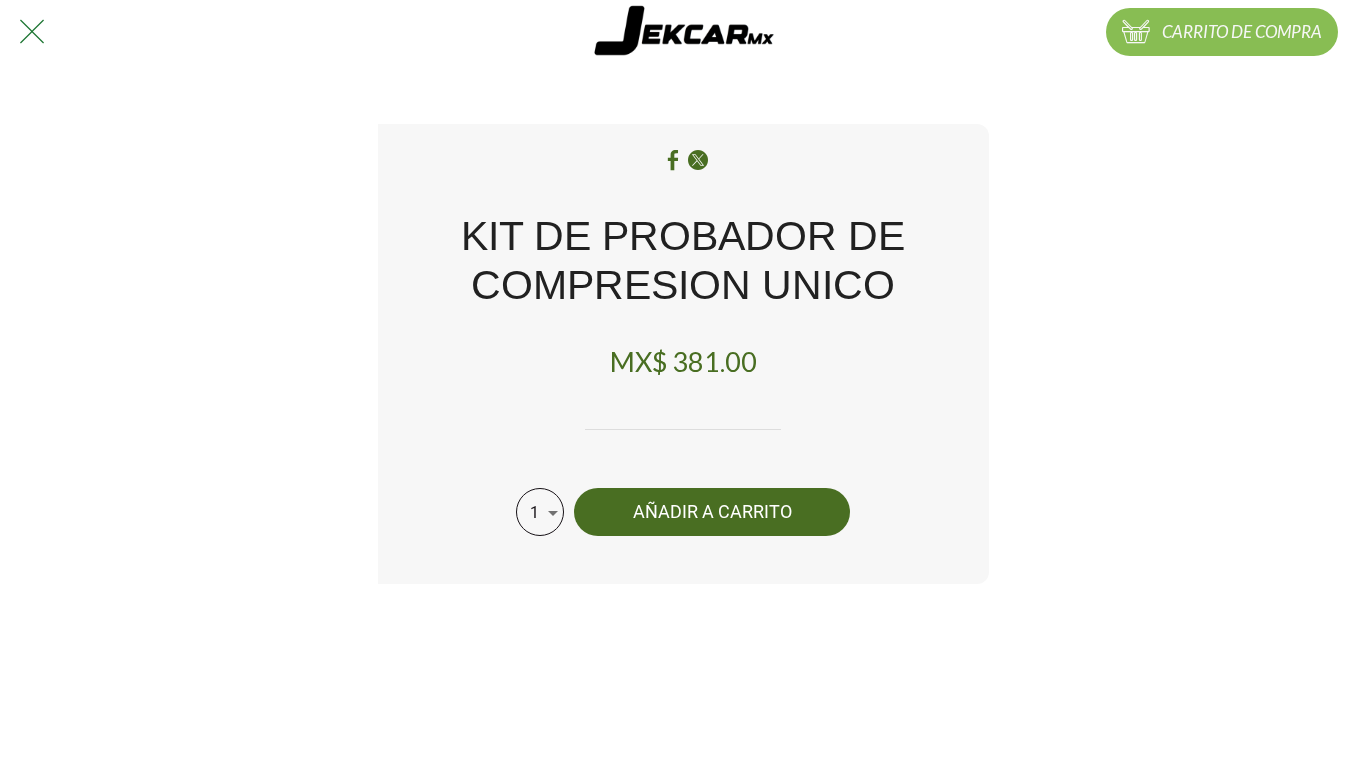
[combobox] (540, 512)
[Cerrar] (32, 32)
